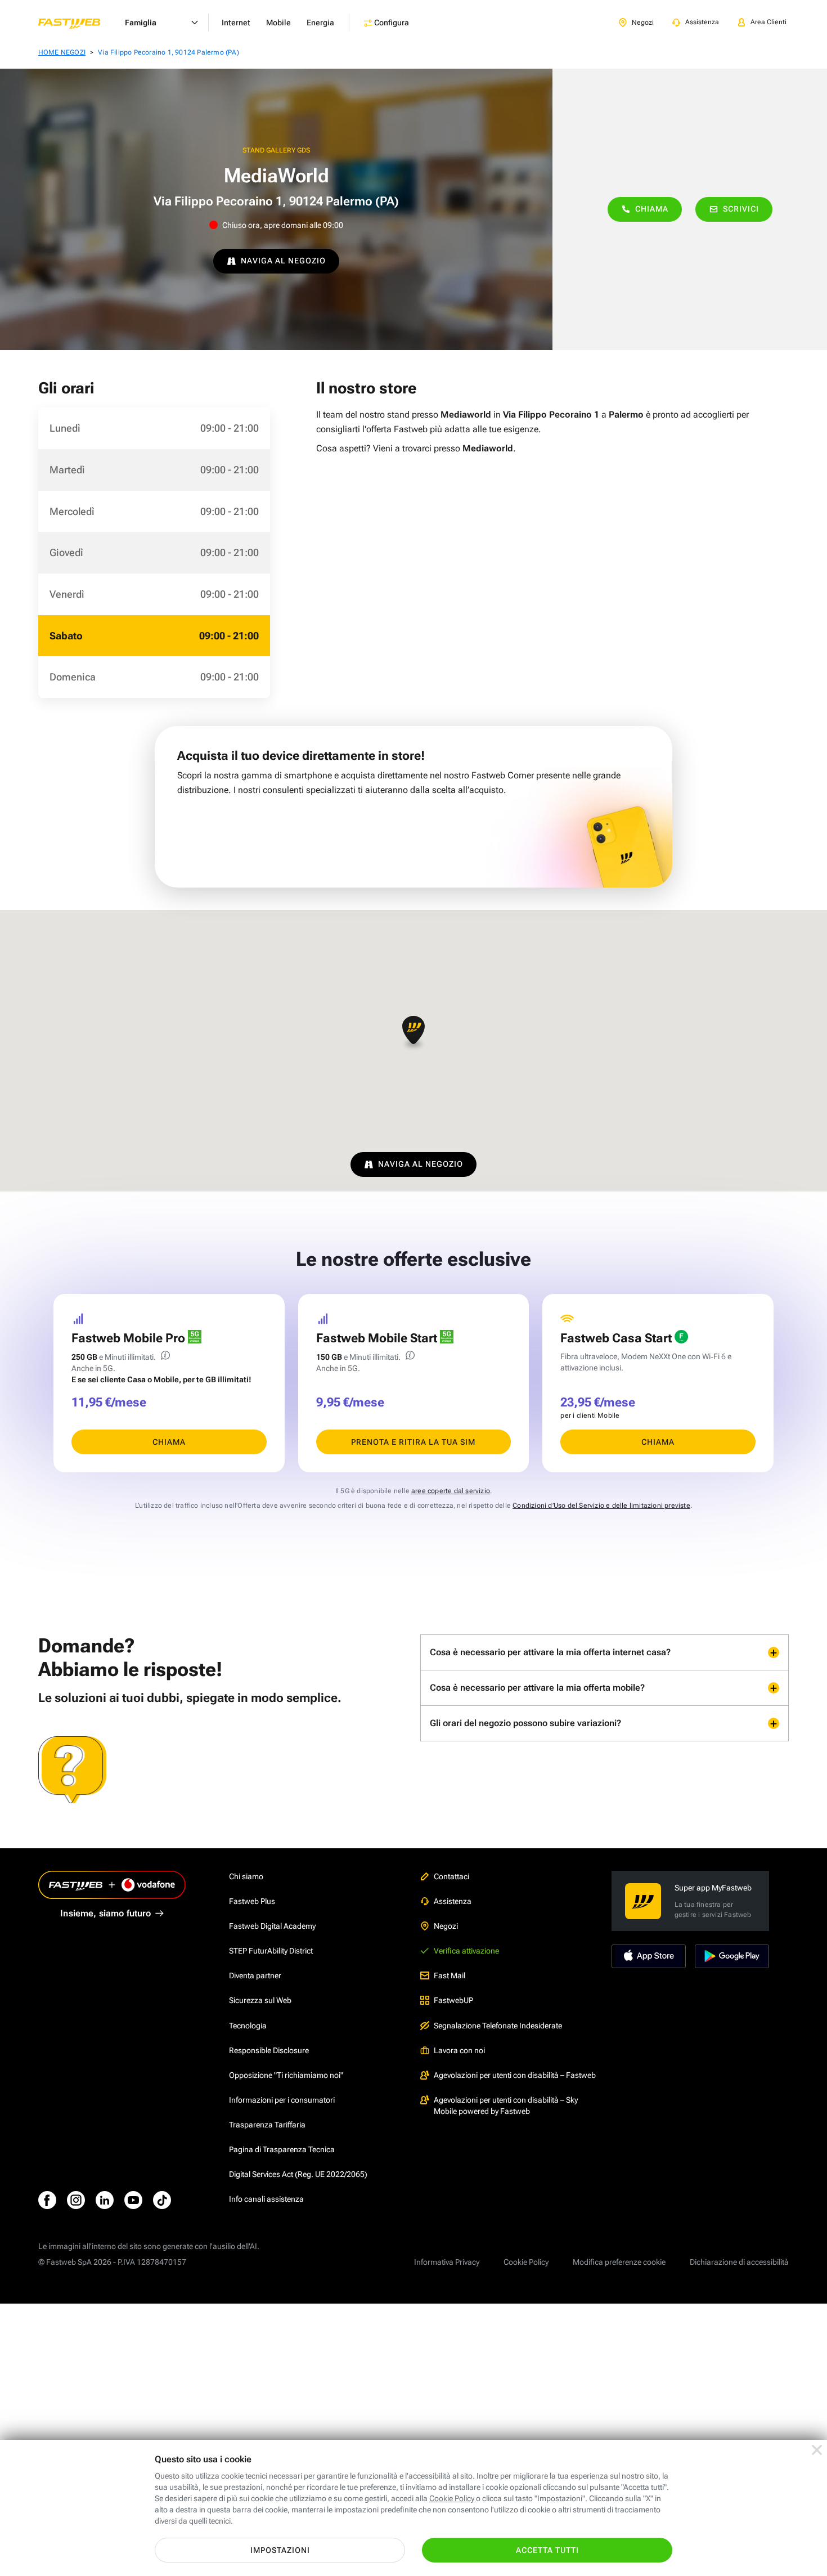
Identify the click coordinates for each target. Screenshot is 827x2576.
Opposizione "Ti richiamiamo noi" (286, 2075)
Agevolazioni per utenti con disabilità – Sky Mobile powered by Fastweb (506, 2105)
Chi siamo (246, 1876)
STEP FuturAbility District (271, 1951)
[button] (414, 1033)
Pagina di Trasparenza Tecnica (282, 2149)
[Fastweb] (78, 23)
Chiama (652, 209)
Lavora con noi (459, 2050)
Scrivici (741, 209)
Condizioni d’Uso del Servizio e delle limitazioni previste (601, 1506)
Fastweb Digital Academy (272, 1926)
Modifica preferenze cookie (619, 2262)
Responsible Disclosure (269, 2050)
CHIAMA (169, 1442)
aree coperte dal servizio (451, 1491)
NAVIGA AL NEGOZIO (283, 261)
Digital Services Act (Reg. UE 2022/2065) (298, 2174)
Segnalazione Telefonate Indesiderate (498, 2026)
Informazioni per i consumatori (282, 2100)
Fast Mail (450, 1975)
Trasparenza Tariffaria (267, 2125)
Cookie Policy (526, 2262)
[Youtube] (133, 2200)
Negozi (446, 1926)
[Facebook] (47, 2200)
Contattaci (451, 1876)
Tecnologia (248, 2026)
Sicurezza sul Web (260, 2000)
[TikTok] (162, 2200)
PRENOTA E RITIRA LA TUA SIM (413, 1442)
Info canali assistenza (266, 2199)
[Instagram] (76, 2200)
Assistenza (453, 1901)
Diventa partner (255, 1975)
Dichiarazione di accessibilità (739, 2262)
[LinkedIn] (105, 2200)
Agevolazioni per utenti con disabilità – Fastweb (515, 2075)
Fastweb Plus (252, 1901)
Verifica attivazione (466, 1951)
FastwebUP (453, 2000)
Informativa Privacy (447, 2262)
